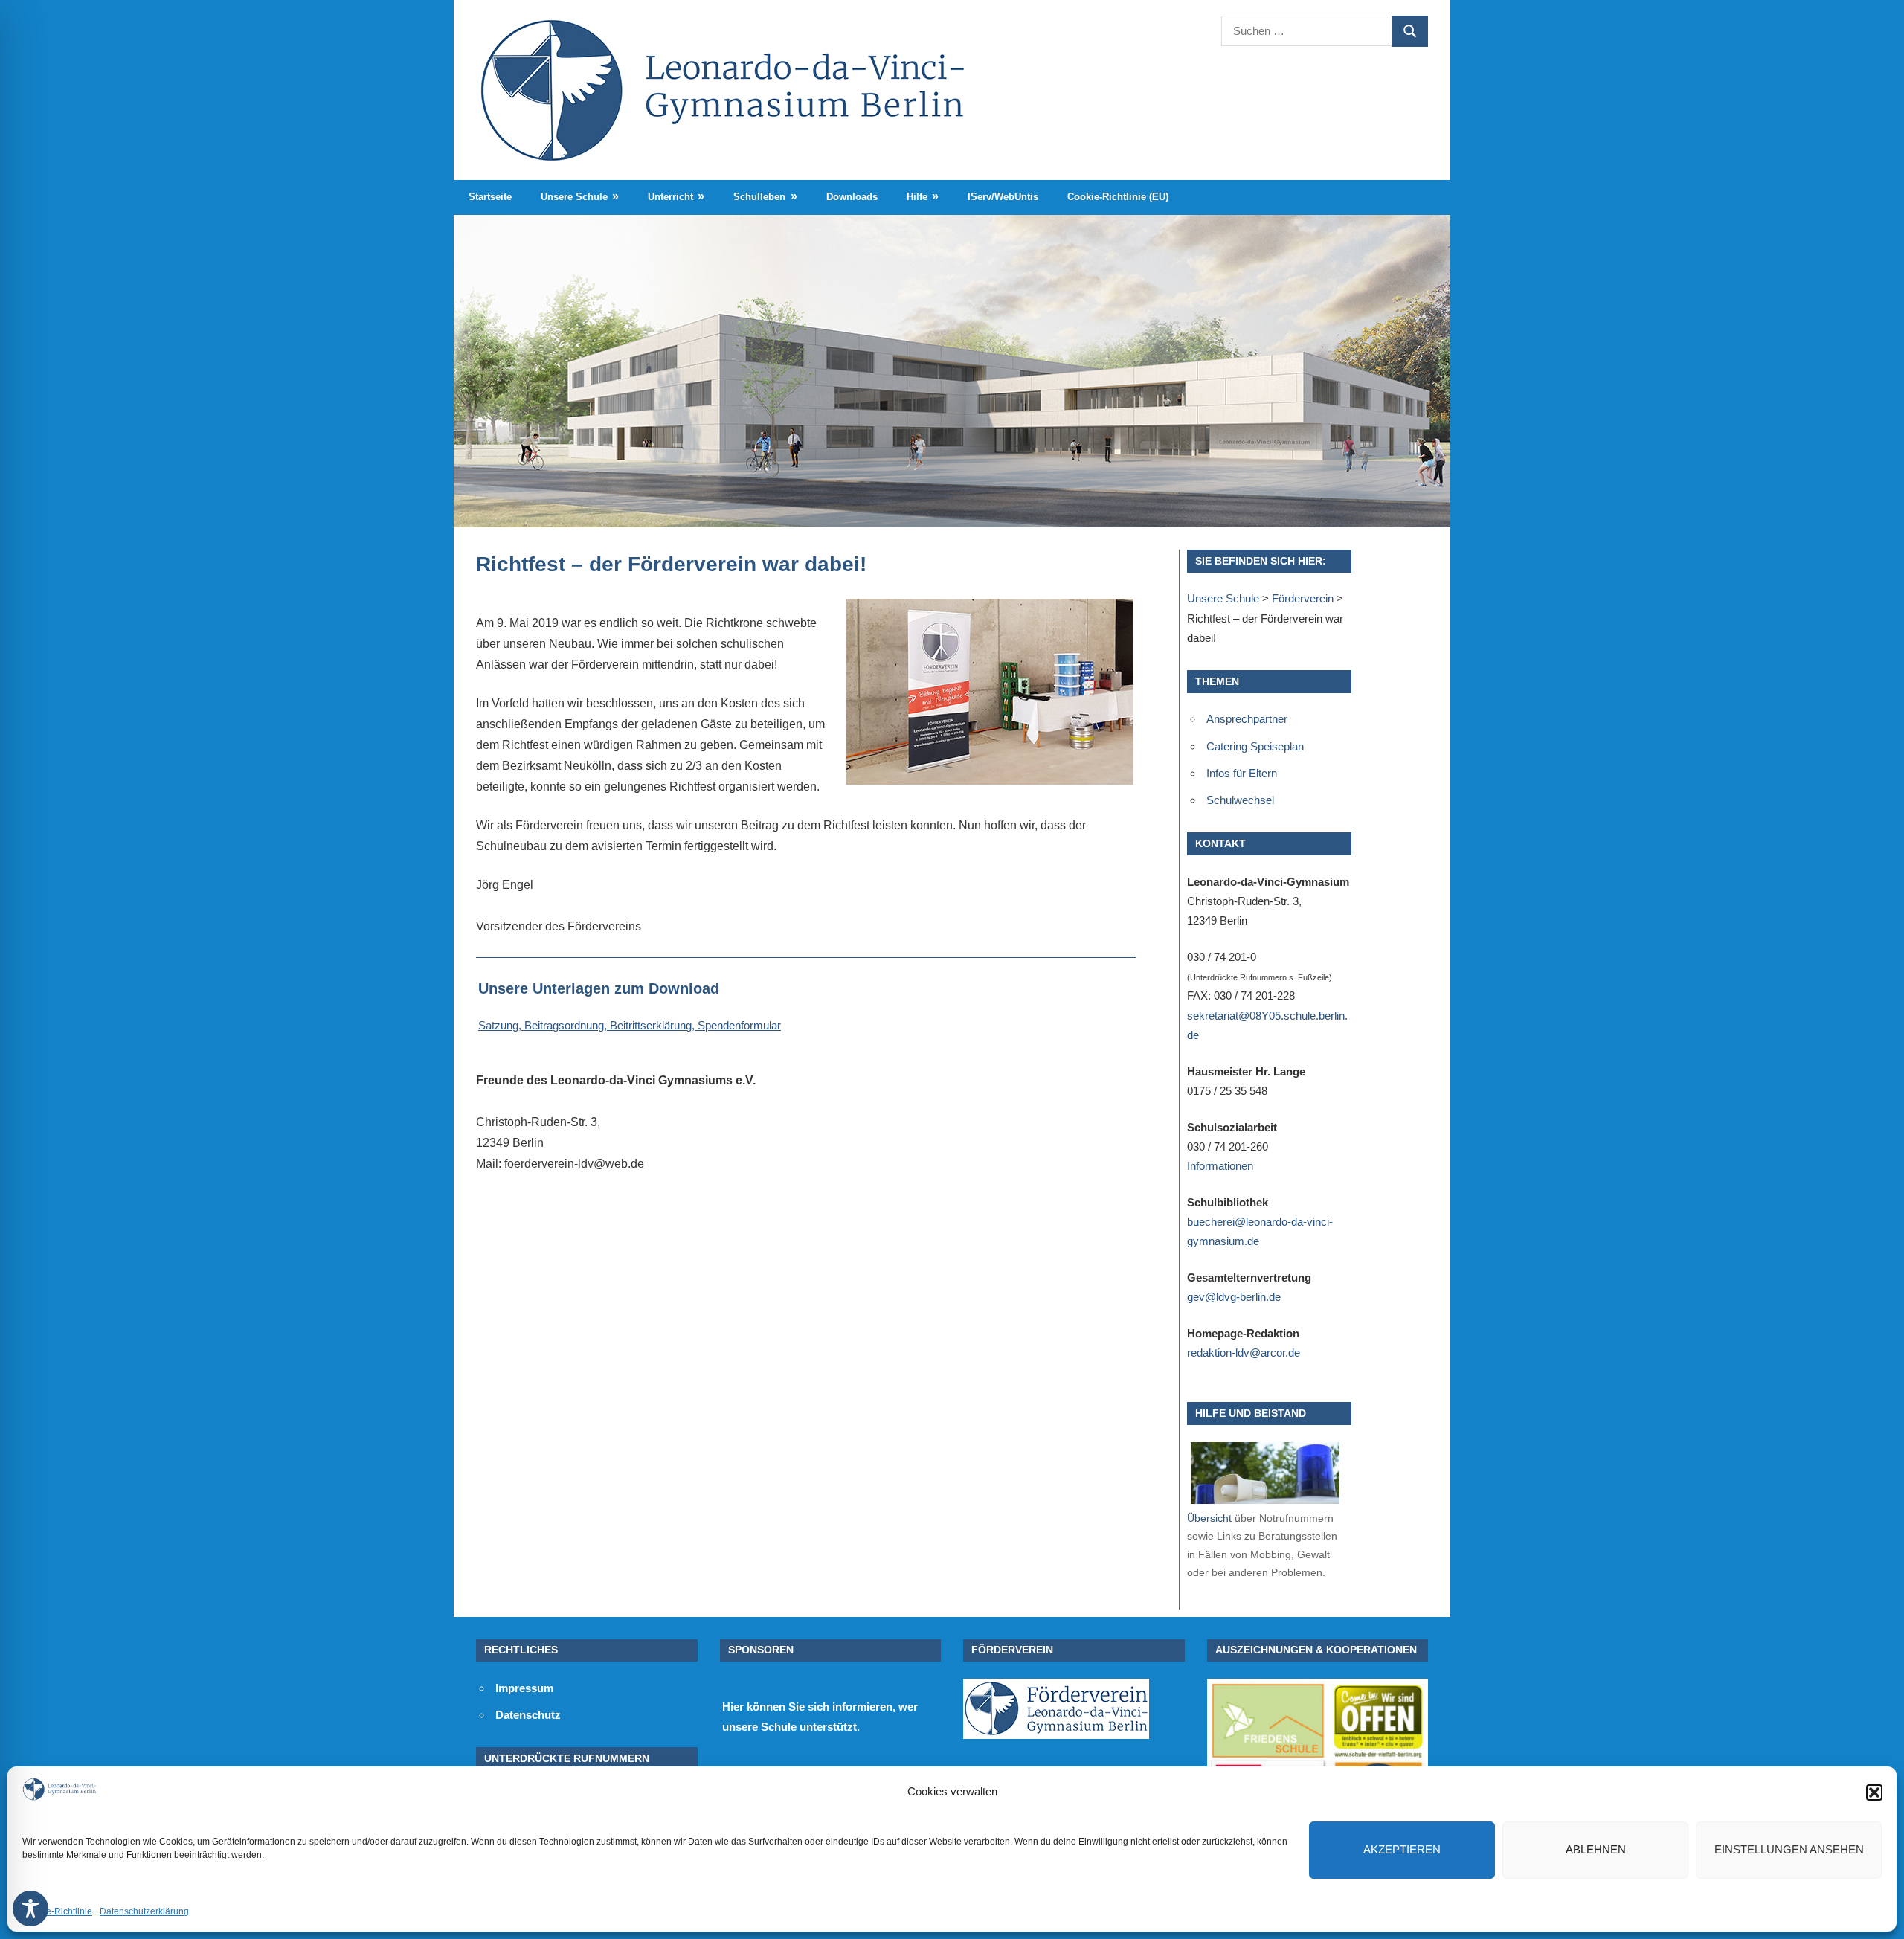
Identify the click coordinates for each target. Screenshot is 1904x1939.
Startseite (490, 197)
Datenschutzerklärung (144, 1911)
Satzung (498, 1025)
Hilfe (917, 197)
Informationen (1220, 1166)
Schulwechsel (1240, 800)
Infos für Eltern (1242, 773)
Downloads (852, 197)
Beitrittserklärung (651, 1025)
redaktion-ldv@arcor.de (1244, 1353)
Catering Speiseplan (1255, 746)
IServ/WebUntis (1003, 197)
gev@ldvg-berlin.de (1234, 1297)
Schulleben (759, 197)
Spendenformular (739, 1025)
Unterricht (670, 197)
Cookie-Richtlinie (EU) (1118, 197)
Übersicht (1209, 1518)
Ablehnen (1596, 1849)
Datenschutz (528, 1715)
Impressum (524, 1688)
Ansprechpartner (1247, 719)
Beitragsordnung (564, 1025)
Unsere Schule (574, 197)
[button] (1874, 1792)
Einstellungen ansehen (1789, 1849)
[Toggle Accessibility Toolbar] (30, 1909)
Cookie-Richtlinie (57, 1911)
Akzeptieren (1402, 1849)
